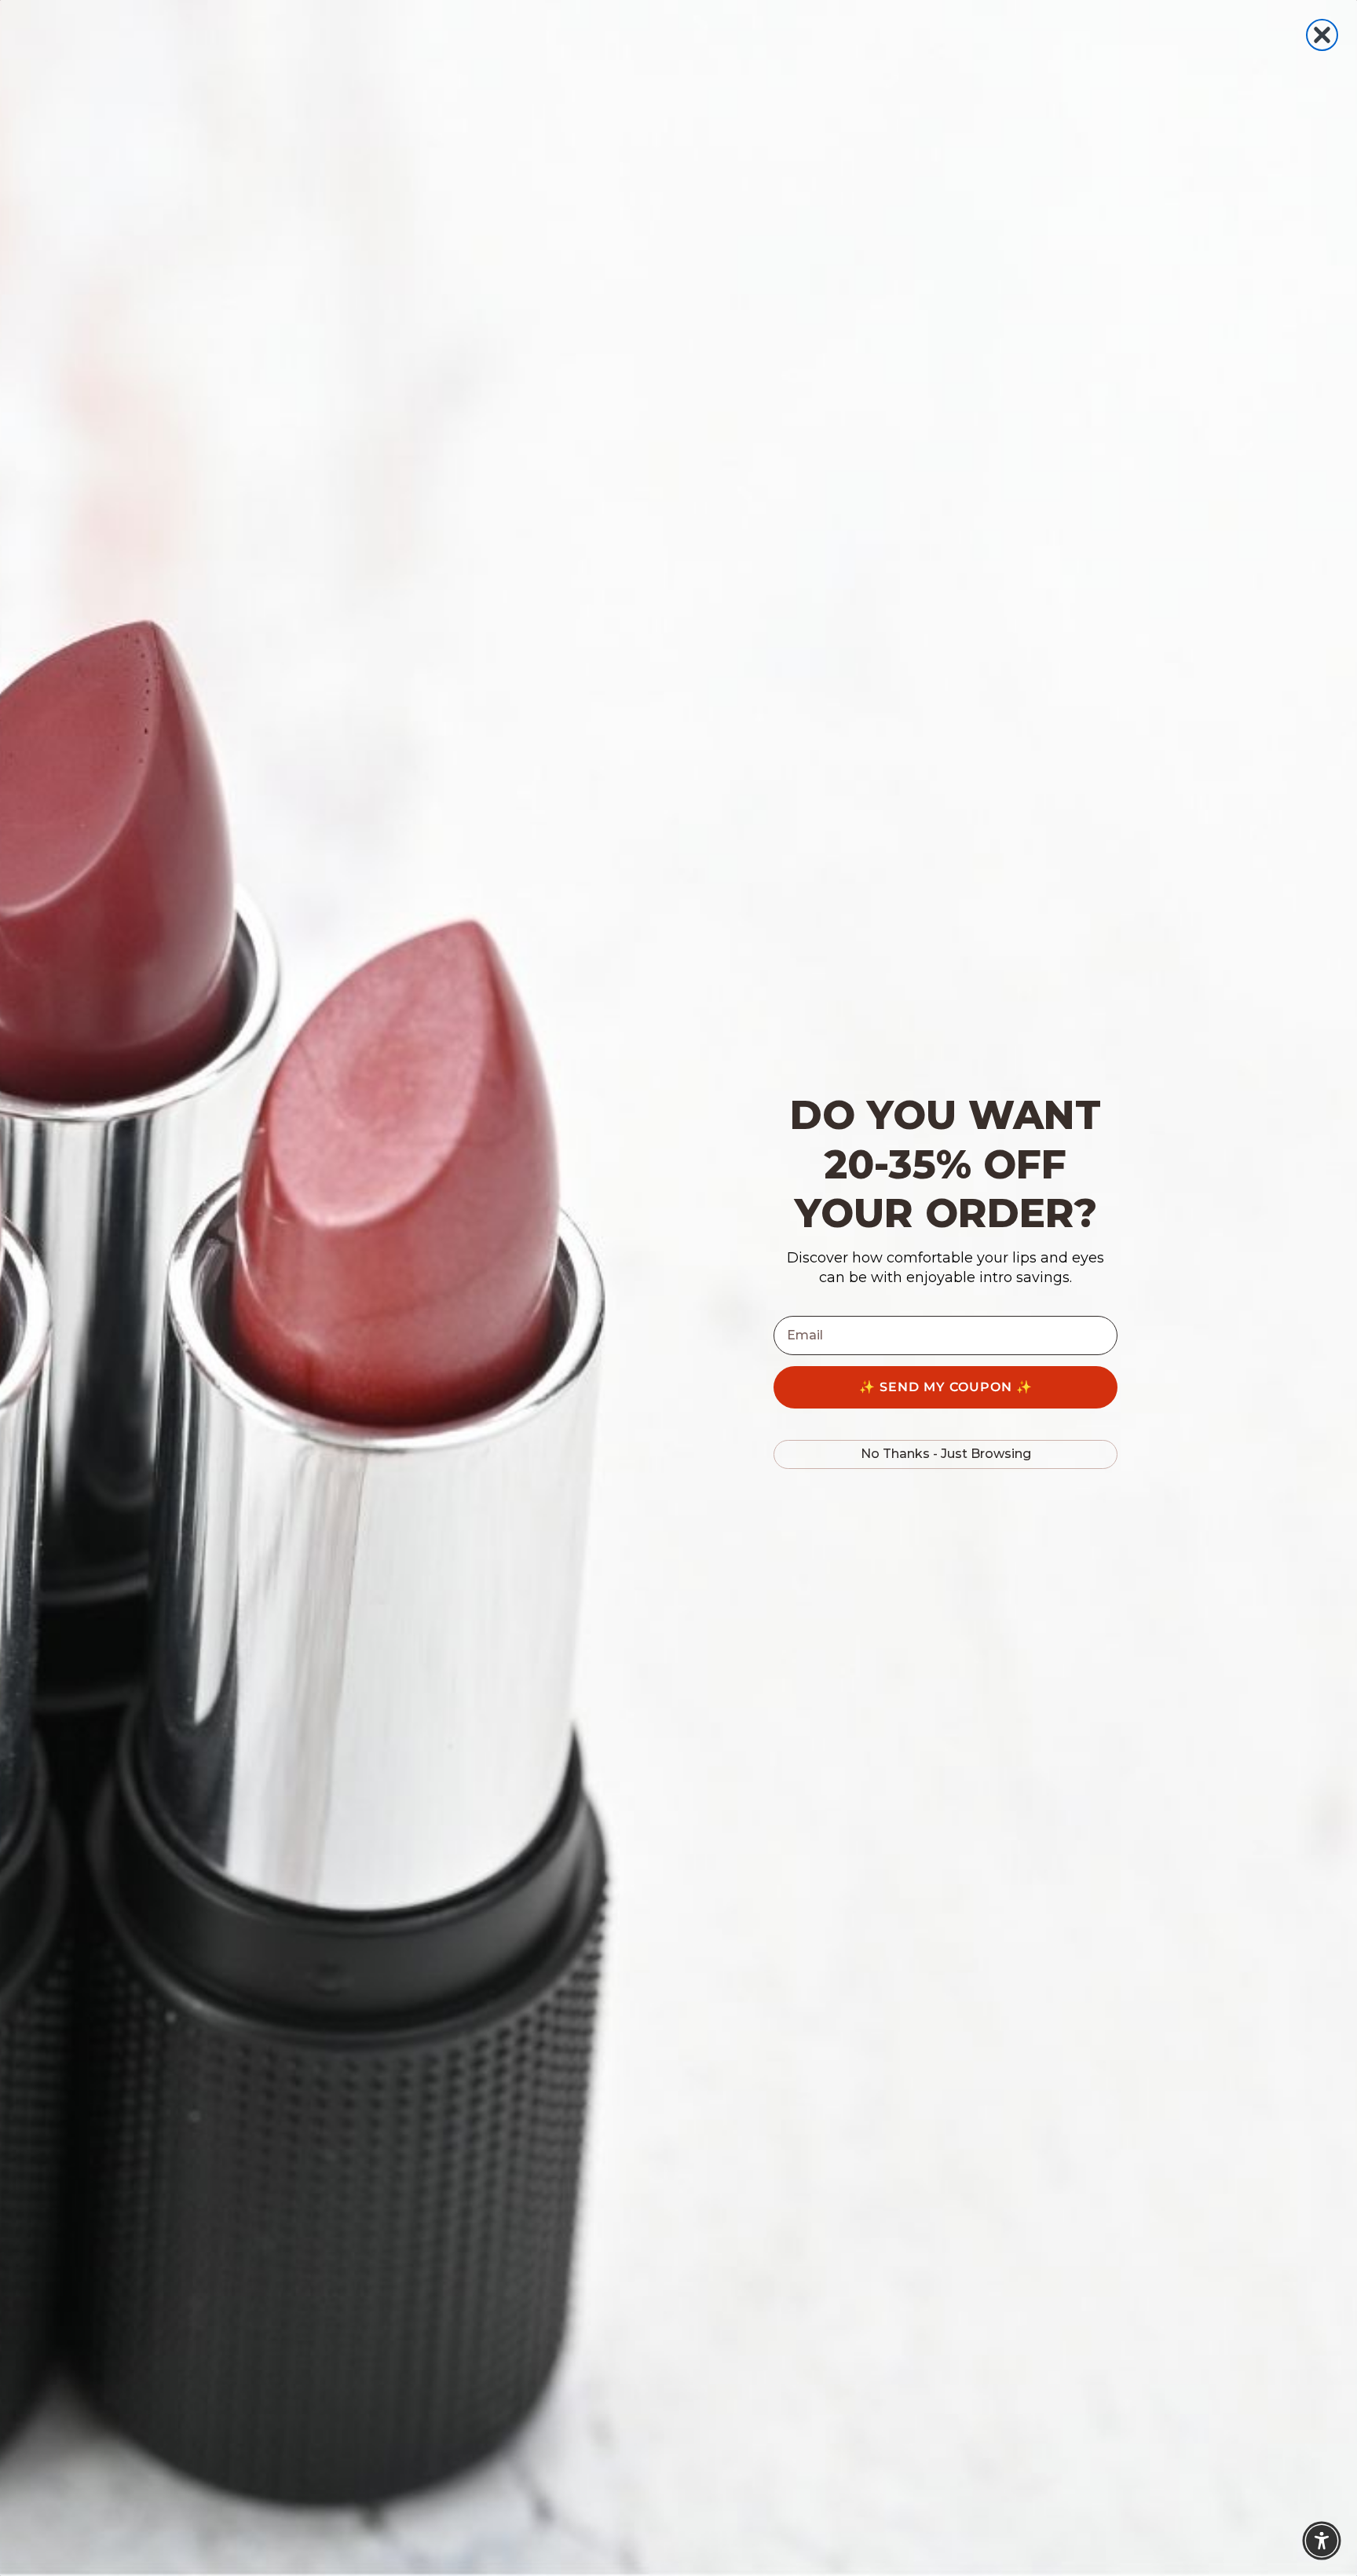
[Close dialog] (1322, 35)
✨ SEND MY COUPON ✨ (946, 1387)
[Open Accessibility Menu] (1322, 2541)
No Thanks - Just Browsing (946, 1454)
